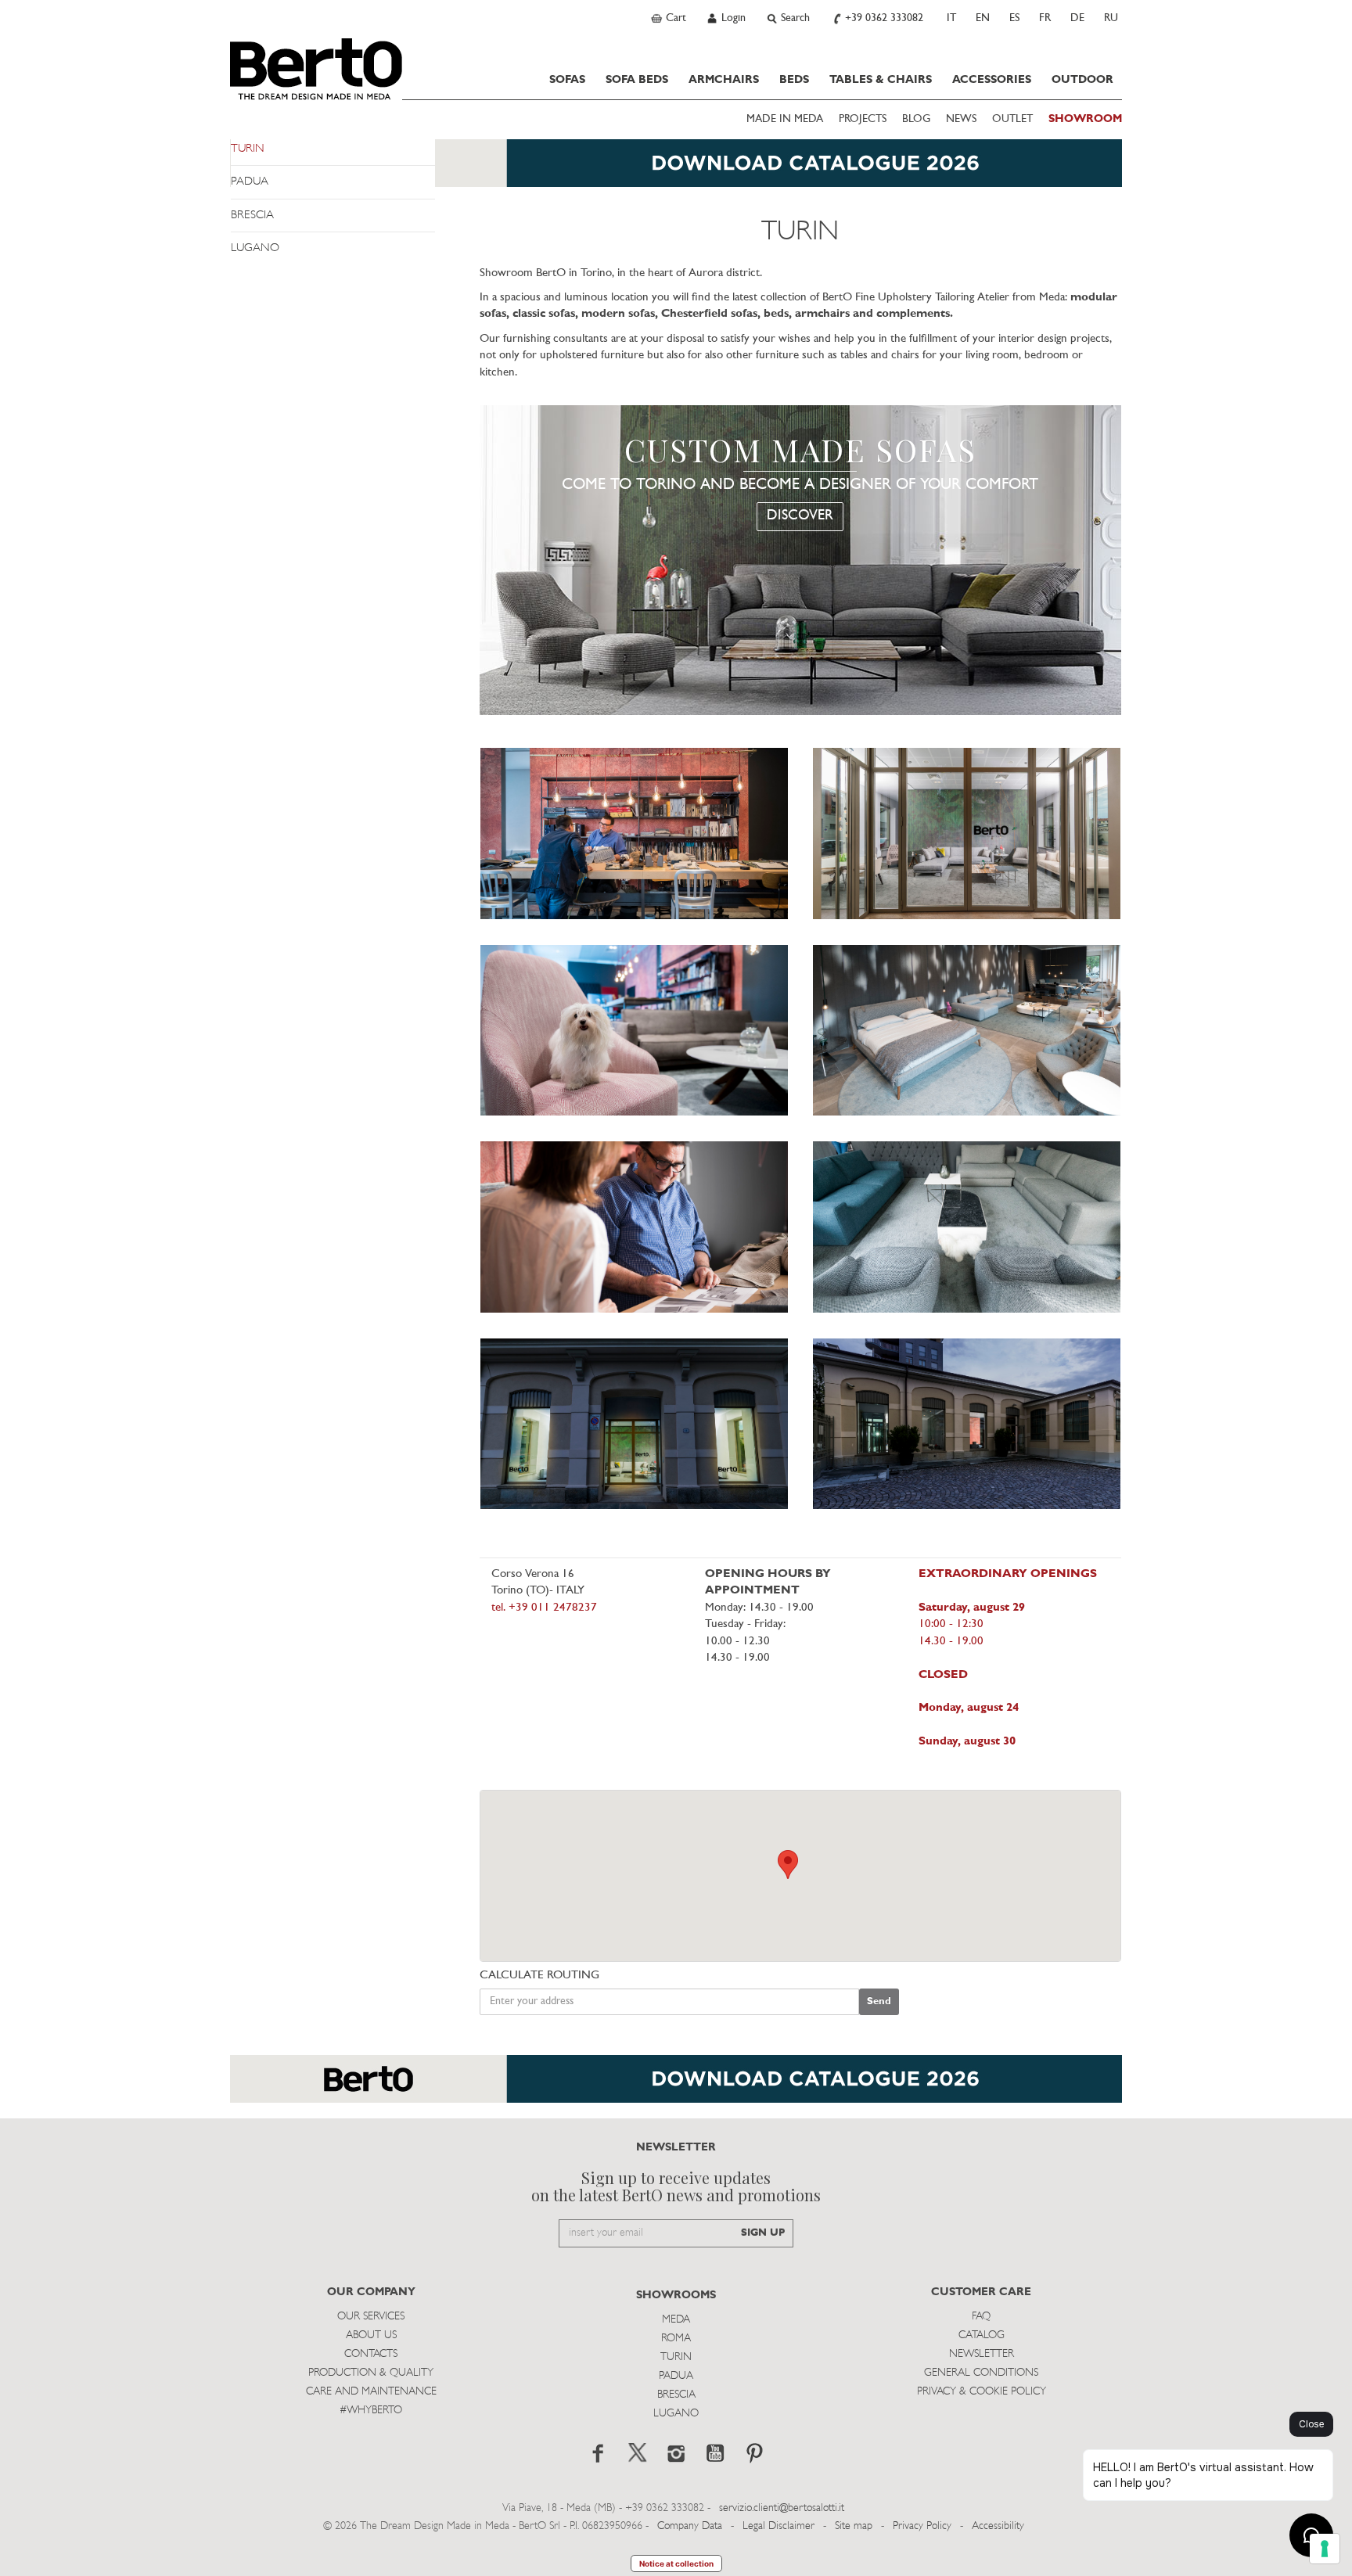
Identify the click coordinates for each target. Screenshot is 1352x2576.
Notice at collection (676, 2563)
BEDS (794, 80)
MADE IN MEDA (785, 119)
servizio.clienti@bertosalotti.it (782, 2508)
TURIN (248, 149)
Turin (676, 2357)
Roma (676, 2339)
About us (371, 2335)
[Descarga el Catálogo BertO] (676, 2087)
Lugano (676, 2414)
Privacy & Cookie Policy (982, 2392)
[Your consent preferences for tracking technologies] (1325, 2549)
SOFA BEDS (637, 80)
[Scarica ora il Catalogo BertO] (676, 171)
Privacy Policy (922, 2526)
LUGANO (255, 248)
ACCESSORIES (992, 80)
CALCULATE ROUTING (539, 1976)
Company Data (690, 2526)
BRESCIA (252, 216)
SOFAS (567, 80)
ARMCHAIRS (724, 80)
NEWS (961, 119)
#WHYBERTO (371, 2411)
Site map (854, 2526)
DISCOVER (800, 516)
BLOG (916, 119)
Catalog (982, 2335)
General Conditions (981, 2373)
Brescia (676, 2395)
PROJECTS (863, 119)
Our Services (371, 2317)
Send (879, 2001)
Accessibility (998, 2526)
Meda (676, 2320)
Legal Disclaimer (778, 2526)
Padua (676, 2376)
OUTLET (1012, 119)
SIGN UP (763, 2233)
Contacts (371, 2354)
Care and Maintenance (371, 2392)
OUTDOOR (1082, 80)
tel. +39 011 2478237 (544, 1608)
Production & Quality (371, 2373)
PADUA (250, 182)
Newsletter (982, 2354)
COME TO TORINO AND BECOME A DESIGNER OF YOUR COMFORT (800, 485)
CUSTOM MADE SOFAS (800, 450)
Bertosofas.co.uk (316, 69)
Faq (981, 2317)
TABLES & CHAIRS (881, 80)
